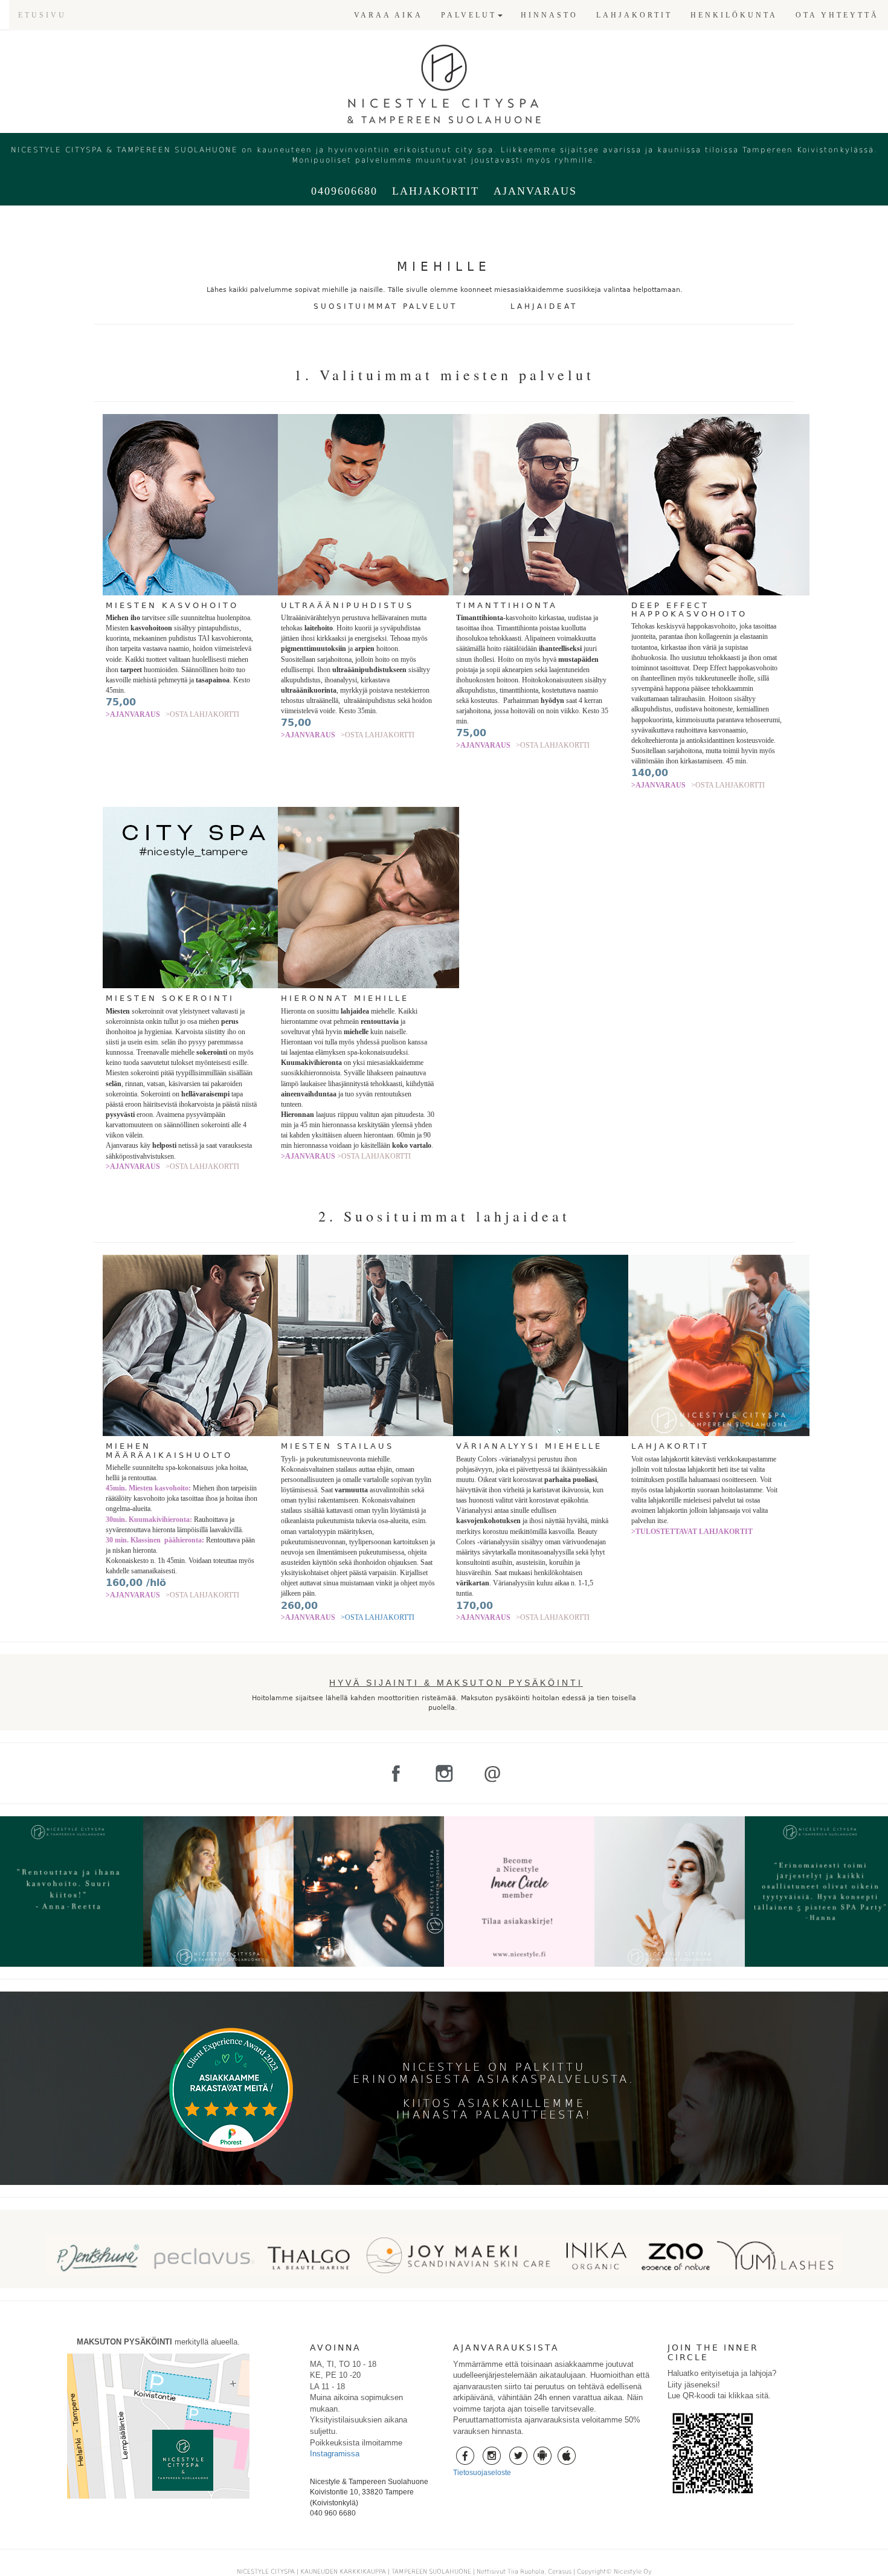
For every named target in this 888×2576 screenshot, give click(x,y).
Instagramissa (335, 2454)
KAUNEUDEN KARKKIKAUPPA (343, 2571)
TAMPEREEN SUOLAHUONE (431, 2571)
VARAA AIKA (388, 15)
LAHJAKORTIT (634, 15)
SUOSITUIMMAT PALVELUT (385, 306)
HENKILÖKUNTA (734, 15)
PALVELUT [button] (469, 15)
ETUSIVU (42, 15)
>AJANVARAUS (133, 714)
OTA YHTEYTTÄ (837, 15)
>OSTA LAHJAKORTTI (202, 714)
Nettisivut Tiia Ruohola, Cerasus (525, 2571)
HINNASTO (549, 15)
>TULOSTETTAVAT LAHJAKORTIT (692, 1532)
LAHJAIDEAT (544, 306)
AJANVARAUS (535, 191)
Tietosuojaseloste (482, 2473)
